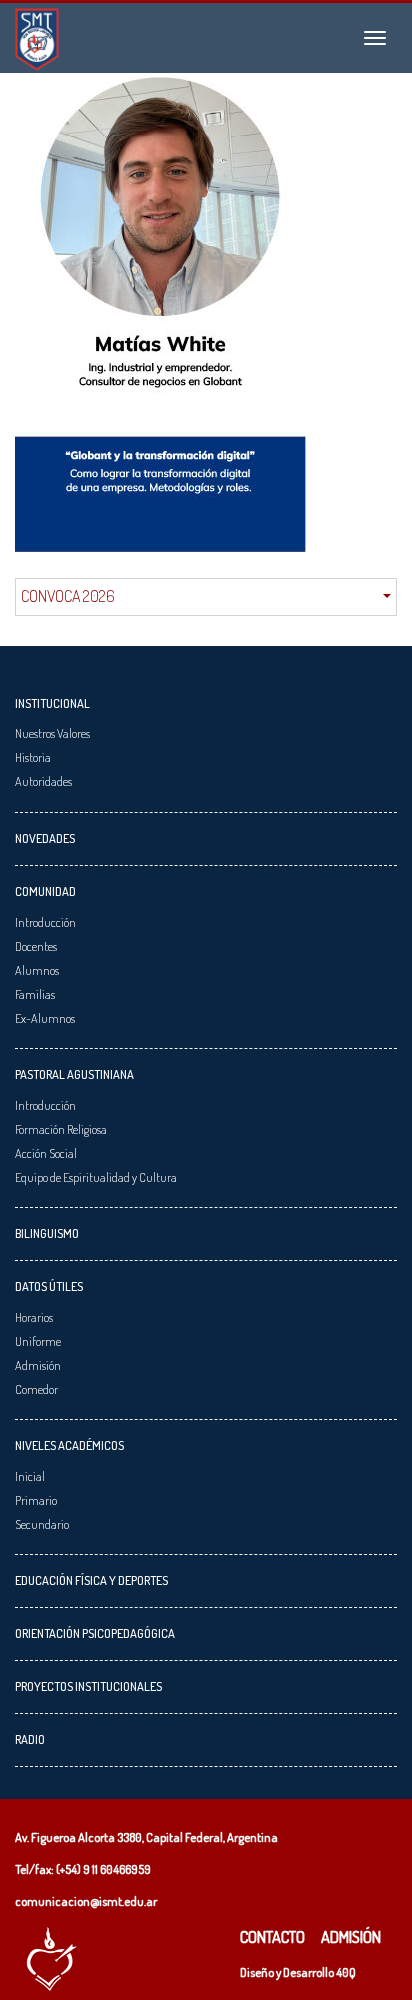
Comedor (36, 1389)
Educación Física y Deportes (91, 1580)
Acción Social (46, 1153)
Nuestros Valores (52, 733)
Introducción (45, 922)
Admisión (38, 1365)
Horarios (34, 1317)
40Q (346, 1972)
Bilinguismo (47, 1233)
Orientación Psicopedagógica (95, 1633)
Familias (35, 994)
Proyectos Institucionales (88, 1686)
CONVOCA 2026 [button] (68, 596)
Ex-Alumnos (45, 1018)
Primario (36, 1500)
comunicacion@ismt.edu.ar (86, 1901)
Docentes (36, 946)
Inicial (30, 1476)
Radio (30, 1739)
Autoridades (43, 781)
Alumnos (37, 970)
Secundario (42, 1524)
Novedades (45, 838)
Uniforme (38, 1341)
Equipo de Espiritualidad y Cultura (96, 1177)
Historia (33, 757)
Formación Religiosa (61, 1129)
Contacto (272, 1937)
